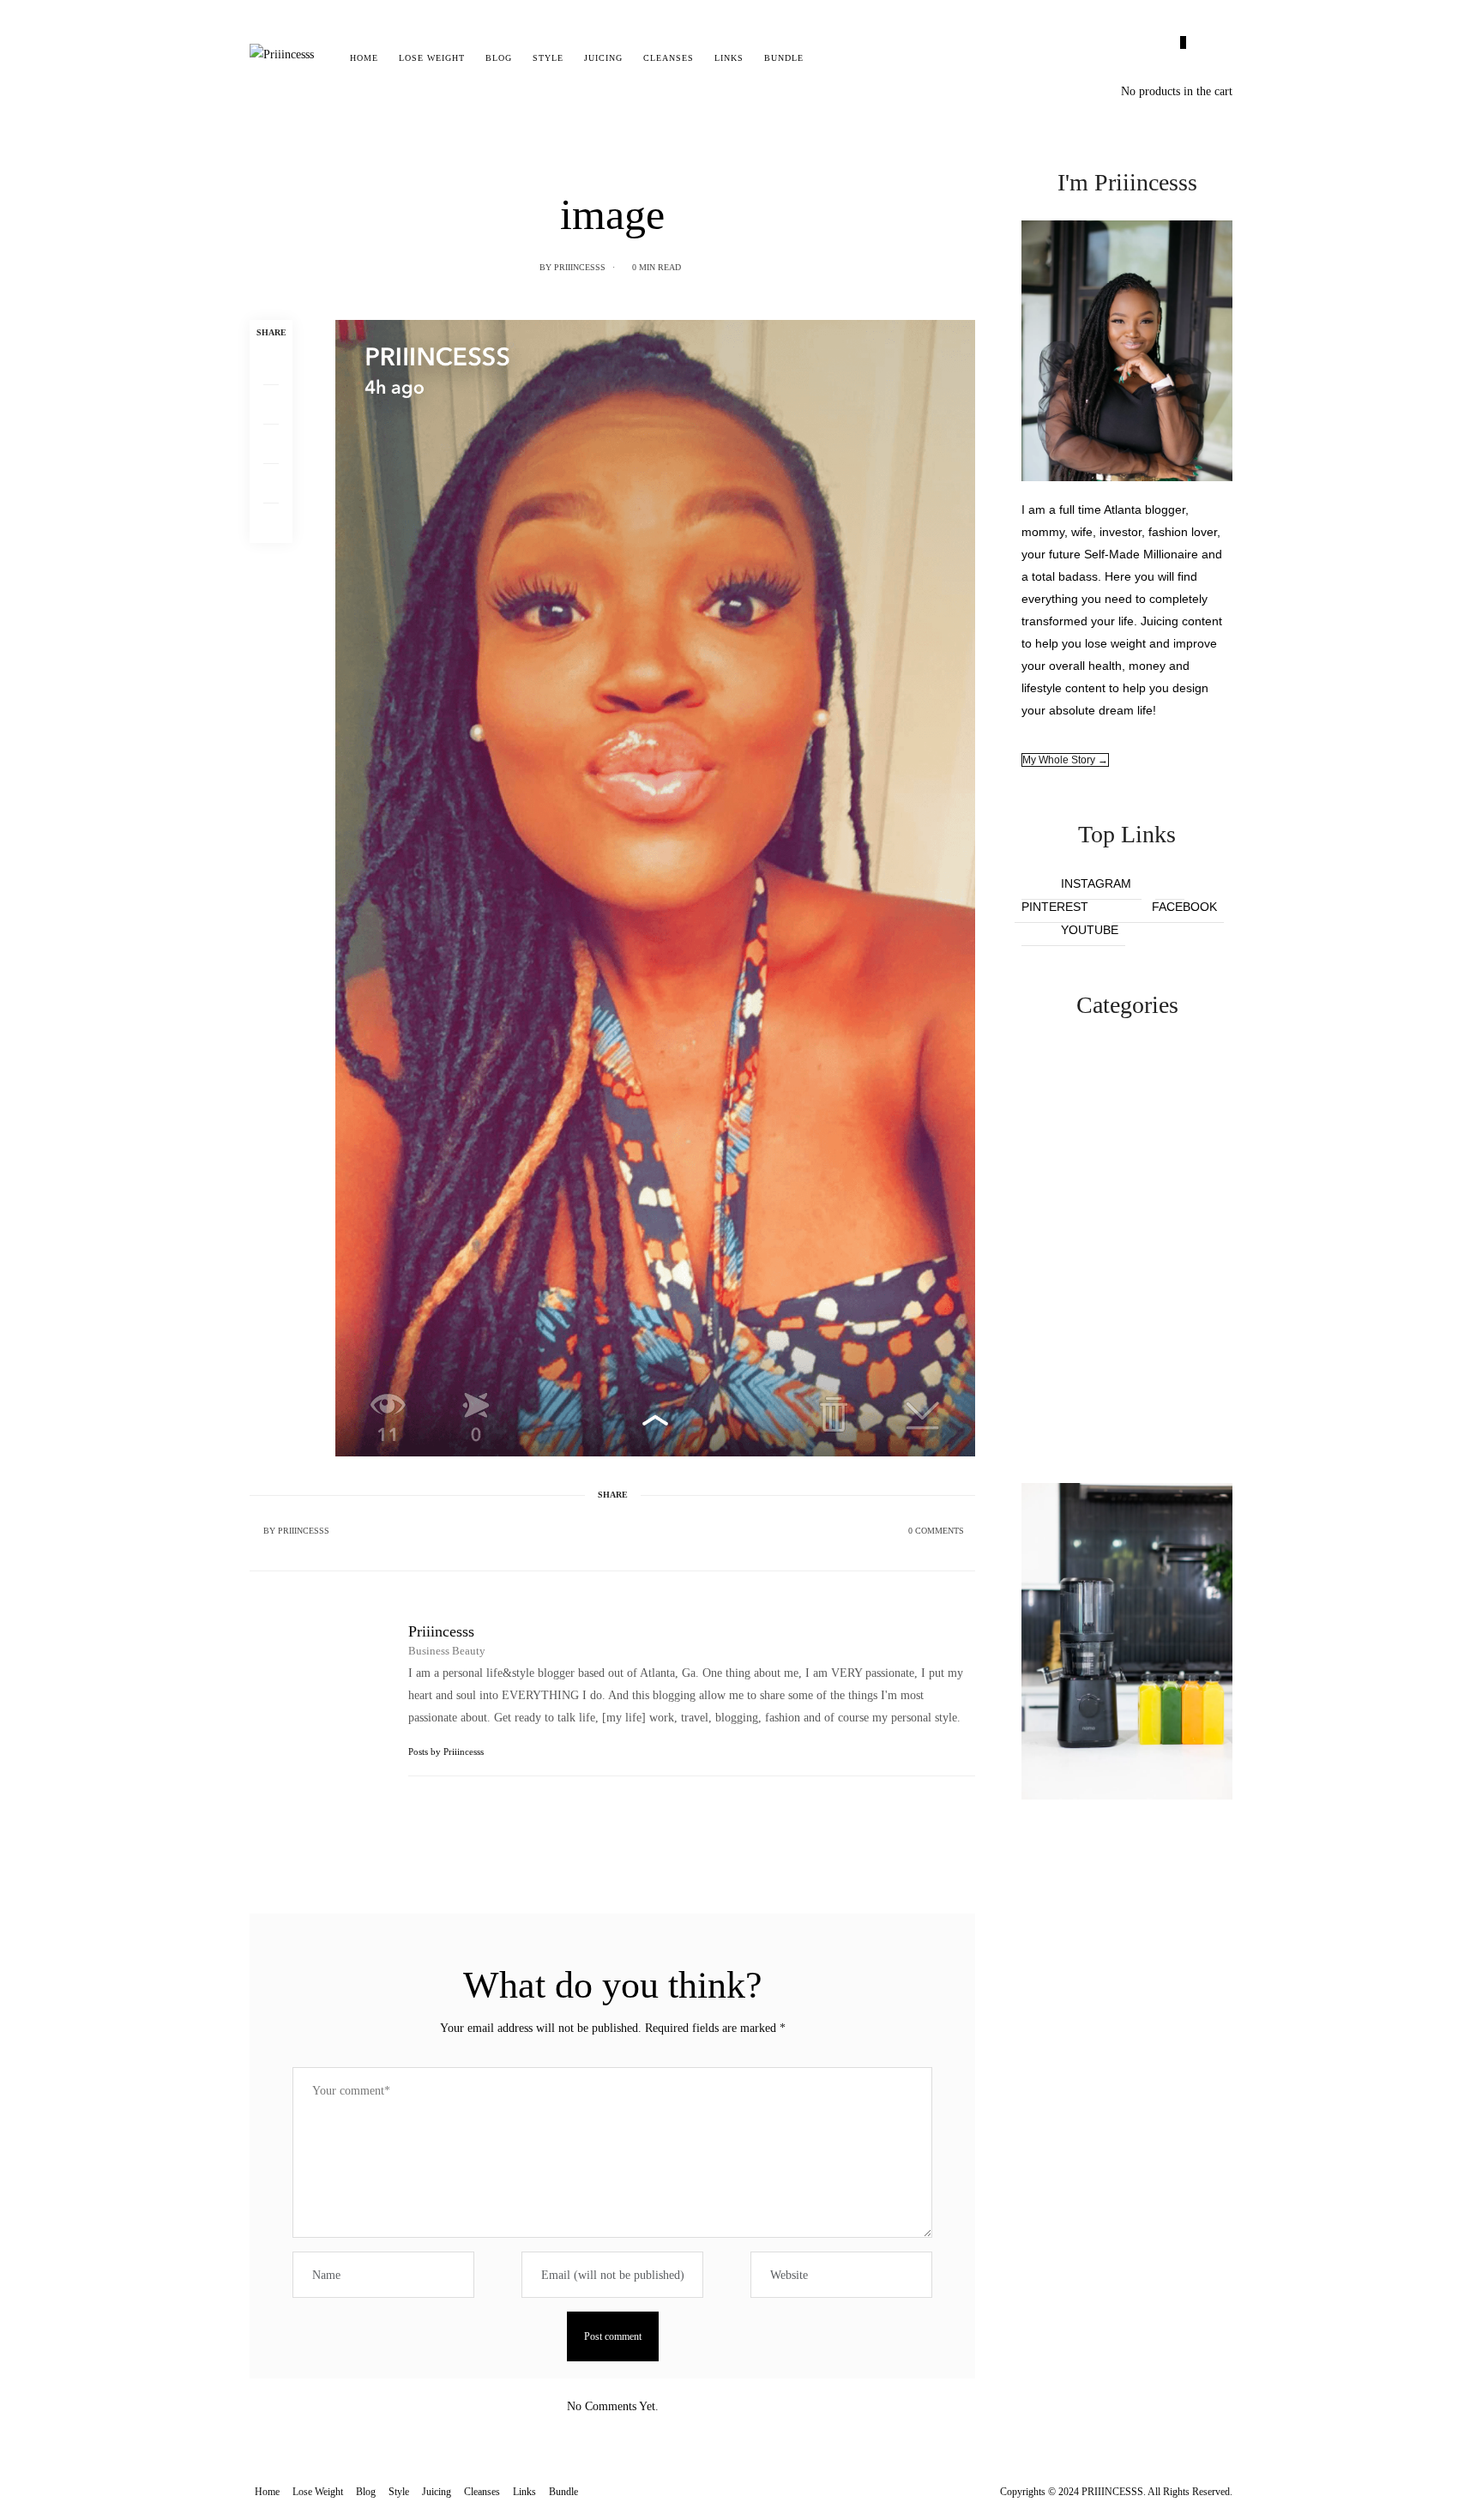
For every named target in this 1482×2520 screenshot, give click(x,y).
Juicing (603, 58)
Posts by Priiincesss (447, 1751)
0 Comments (936, 1531)
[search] (829, 58)
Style (548, 58)
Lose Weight (432, 58)
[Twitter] (271, 405)
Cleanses (669, 58)
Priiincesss (580, 267)
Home (364, 58)
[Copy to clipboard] (271, 523)
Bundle (784, 58)
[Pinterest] (271, 444)
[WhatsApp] (271, 484)
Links (729, 58)
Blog (499, 58)
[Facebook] (271, 365)
